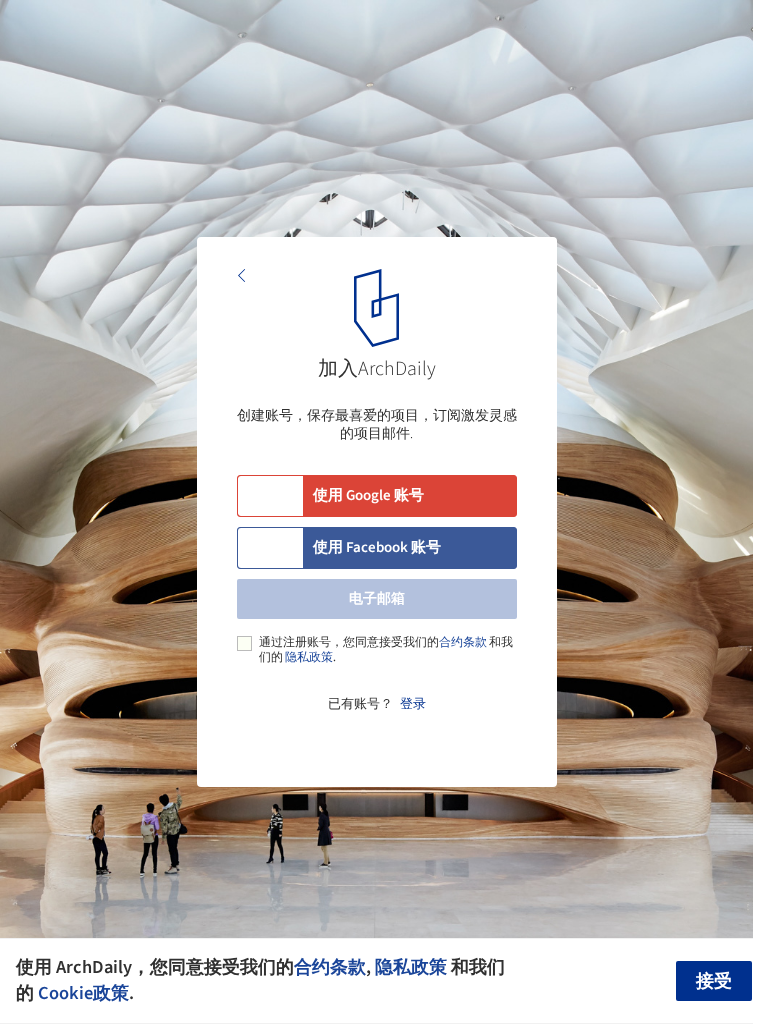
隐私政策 (309, 657)
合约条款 (463, 642)
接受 (714, 981)
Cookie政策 (83, 993)
